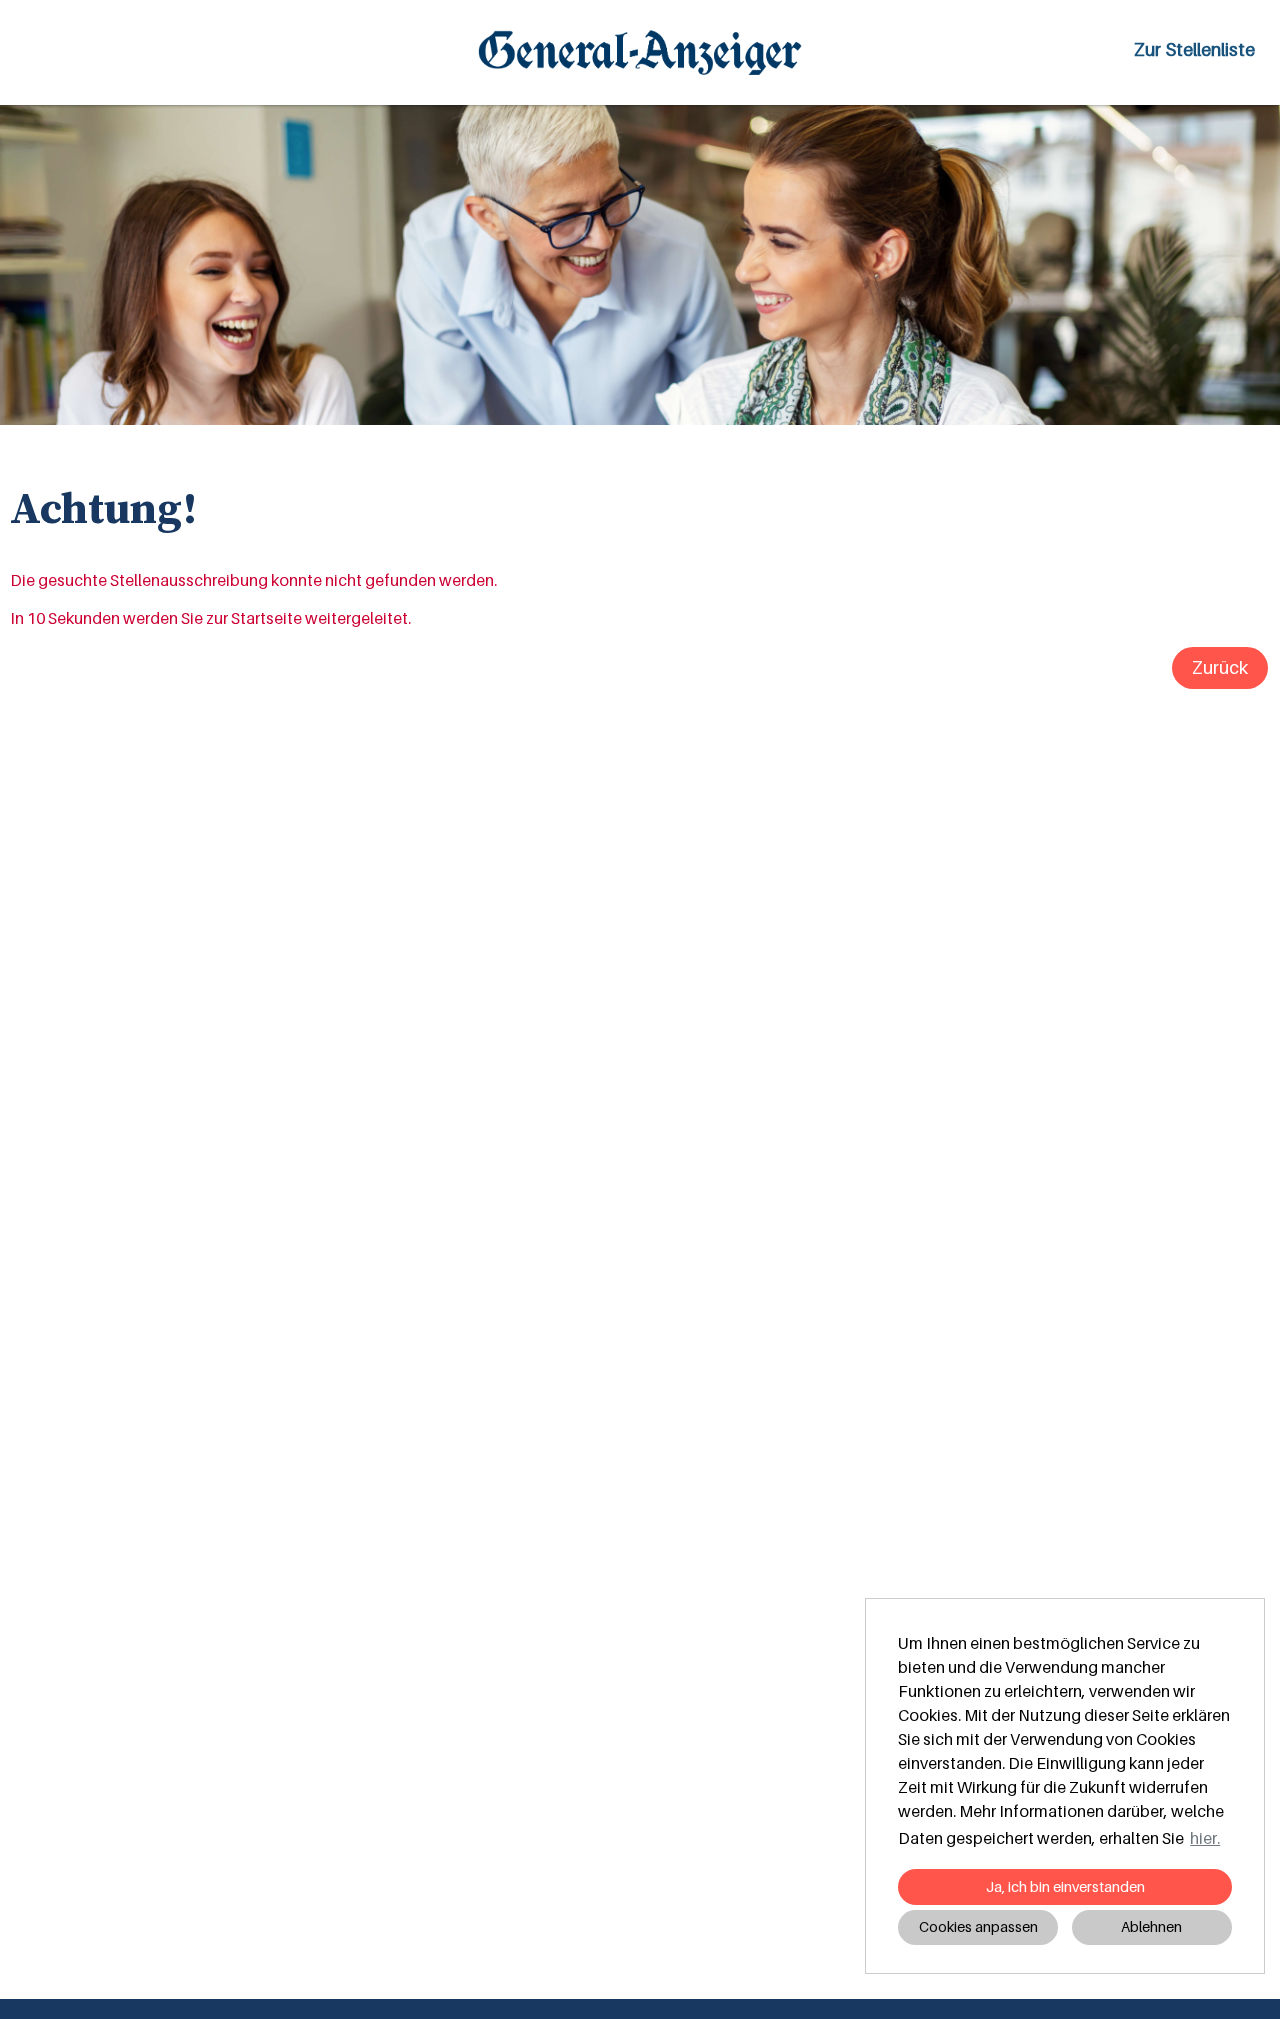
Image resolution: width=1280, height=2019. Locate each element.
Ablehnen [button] (1151, 1926)
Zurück (1220, 667)
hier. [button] (1205, 1838)
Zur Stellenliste (1194, 49)
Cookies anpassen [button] (978, 1926)
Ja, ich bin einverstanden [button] (1065, 1886)
